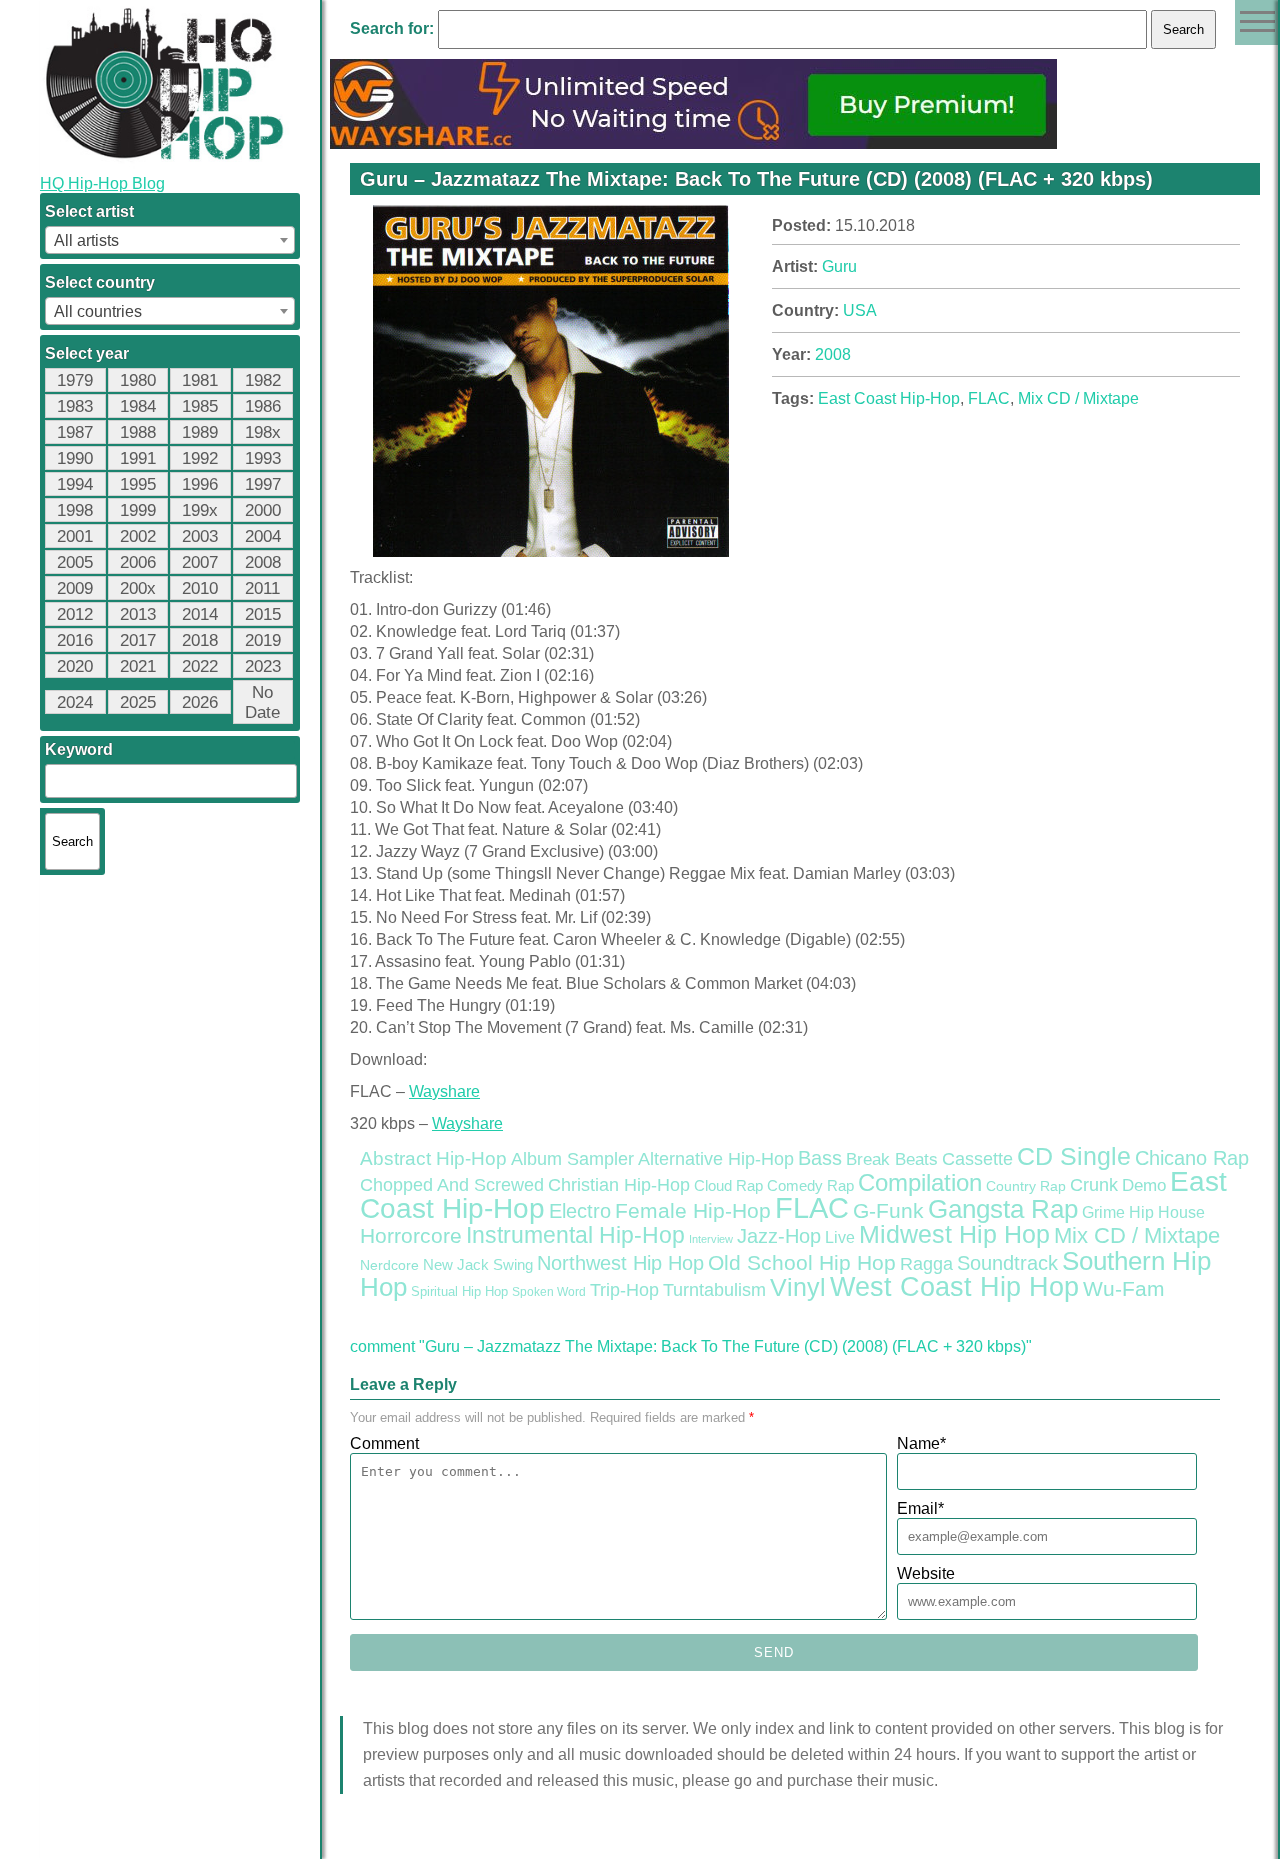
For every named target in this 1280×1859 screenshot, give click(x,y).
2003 (200, 536)
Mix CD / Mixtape (1078, 398)
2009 (75, 588)
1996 (200, 484)
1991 (138, 458)
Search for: (392, 28)
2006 (138, 562)
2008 (263, 562)
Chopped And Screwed (452, 1185)
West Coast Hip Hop (954, 1287)
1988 (138, 432)
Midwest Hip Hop (954, 1234)
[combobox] (170, 240)
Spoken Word (549, 1292)
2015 (263, 614)
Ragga (926, 1264)
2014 (200, 614)
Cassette (977, 1159)
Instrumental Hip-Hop (575, 1235)
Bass (820, 1158)
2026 (200, 702)
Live (840, 1237)
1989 (200, 432)
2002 (138, 536)
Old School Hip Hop (802, 1262)
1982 (263, 380)
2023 (263, 666)
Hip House (1167, 1212)
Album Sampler (572, 1159)
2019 (263, 640)
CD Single (1074, 1156)
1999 (138, 510)
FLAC (989, 398)
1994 (75, 484)
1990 (75, 458)
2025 (138, 702)
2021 (138, 666)
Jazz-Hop (779, 1235)
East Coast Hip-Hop (889, 398)
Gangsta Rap (1003, 1209)
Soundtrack (1007, 1263)
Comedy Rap (810, 1186)
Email (920, 1508)
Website (926, 1573)
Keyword (79, 749)
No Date (262, 702)
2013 (138, 614)
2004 (263, 536)
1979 (75, 380)
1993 (263, 458)
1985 (200, 406)
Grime (1103, 1212)
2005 (75, 562)
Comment (384, 1443)
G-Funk (888, 1211)
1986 (263, 406)
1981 (200, 380)
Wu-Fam (1124, 1289)
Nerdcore (389, 1265)
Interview (711, 1239)
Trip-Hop (624, 1290)
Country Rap (1026, 1186)
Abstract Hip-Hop (433, 1158)
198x (263, 432)
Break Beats (892, 1159)
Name (921, 1443)
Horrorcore (411, 1235)
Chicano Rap (1192, 1158)
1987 (75, 432)
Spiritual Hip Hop (459, 1292)
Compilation (920, 1183)
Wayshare (444, 1091)
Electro (580, 1211)
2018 (200, 640)
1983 (75, 406)
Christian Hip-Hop (619, 1184)
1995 (138, 484)
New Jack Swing (478, 1265)
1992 (200, 458)
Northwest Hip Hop (620, 1263)
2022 (200, 666)
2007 (200, 562)
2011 (262, 588)
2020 (75, 666)
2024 (75, 702)
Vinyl (798, 1287)
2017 (138, 640)
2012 (75, 614)
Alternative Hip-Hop (716, 1158)
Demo (1144, 1185)
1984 (138, 406)
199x (200, 510)
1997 (263, 484)
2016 (75, 640)
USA (860, 310)
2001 (75, 536)
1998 (75, 510)
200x (138, 588)
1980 (138, 380)
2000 (263, 510)
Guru (839, 266)
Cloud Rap (728, 1186)
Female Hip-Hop (693, 1211)
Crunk (1094, 1185)
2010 (200, 588)
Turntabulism (714, 1290)
